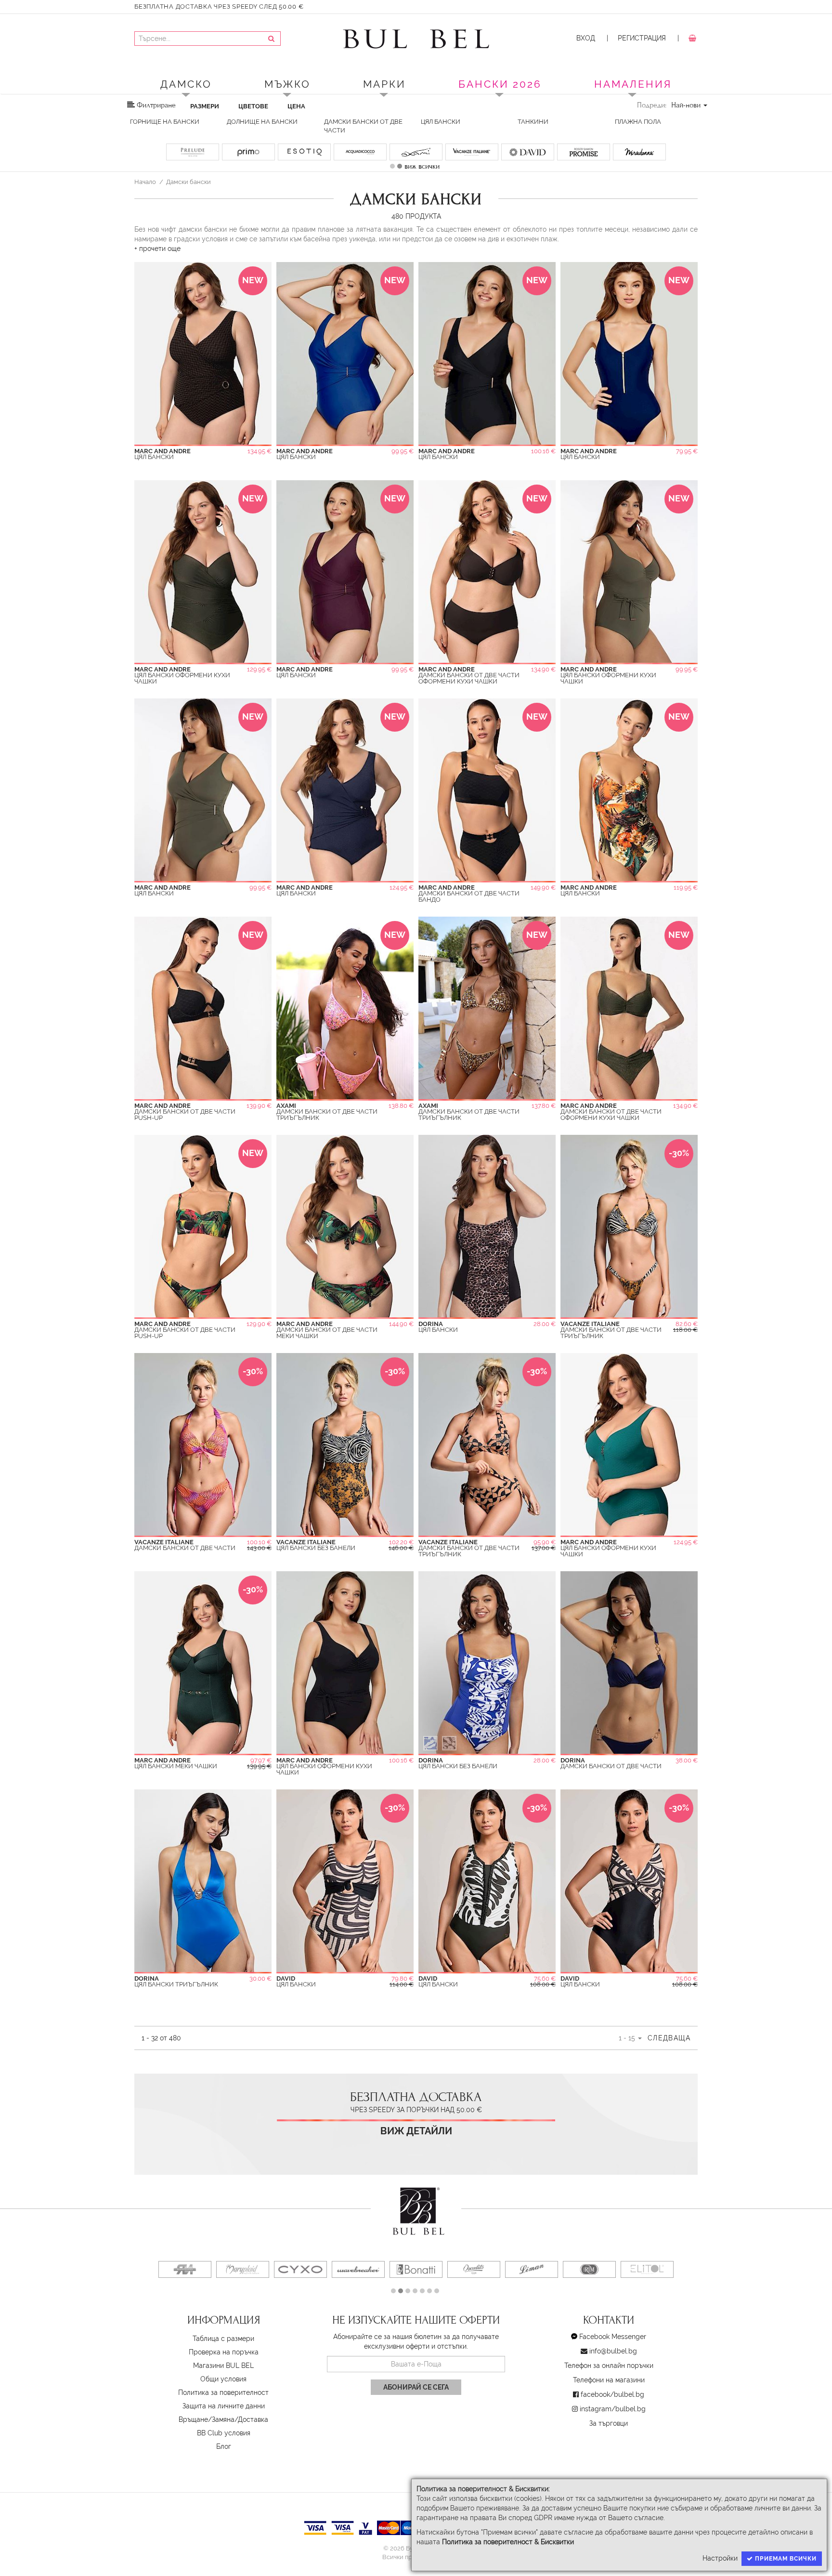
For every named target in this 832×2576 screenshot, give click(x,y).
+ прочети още (157, 249)
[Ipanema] (243, 2269)
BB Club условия (224, 2433)
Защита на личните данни (224, 2406)
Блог (224, 2446)
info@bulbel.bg (613, 2351)
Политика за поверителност (223, 2392)
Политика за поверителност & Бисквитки (508, 2542)
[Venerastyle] (358, 2269)
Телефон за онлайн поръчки (609, 2366)
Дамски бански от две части (363, 126)
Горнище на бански (165, 122)
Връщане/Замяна (207, 2419)
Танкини (533, 122)
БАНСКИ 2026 (500, 84)
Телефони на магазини (609, 2380)
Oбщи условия (223, 2379)
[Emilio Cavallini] (185, 2269)
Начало (145, 182)
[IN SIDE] (647, 2269)
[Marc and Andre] (474, 2269)
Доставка (253, 2419)
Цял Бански (441, 122)
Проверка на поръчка (224, 2352)
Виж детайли (416, 2131)
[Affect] (589, 2269)
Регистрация (642, 38)
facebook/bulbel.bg (612, 2394)
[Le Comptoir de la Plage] (300, 2269)
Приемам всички (785, 2559)
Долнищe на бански (262, 122)
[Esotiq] (532, 2269)
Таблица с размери (223, 2339)
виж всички (422, 166)
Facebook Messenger (613, 2337)
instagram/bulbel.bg (613, 2409)
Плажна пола (638, 122)
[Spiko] (416, 2269)
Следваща (669, 2038)
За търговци (609, 2423)
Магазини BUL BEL (223, 2366)
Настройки (720, 2558)
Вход (586, 38)
